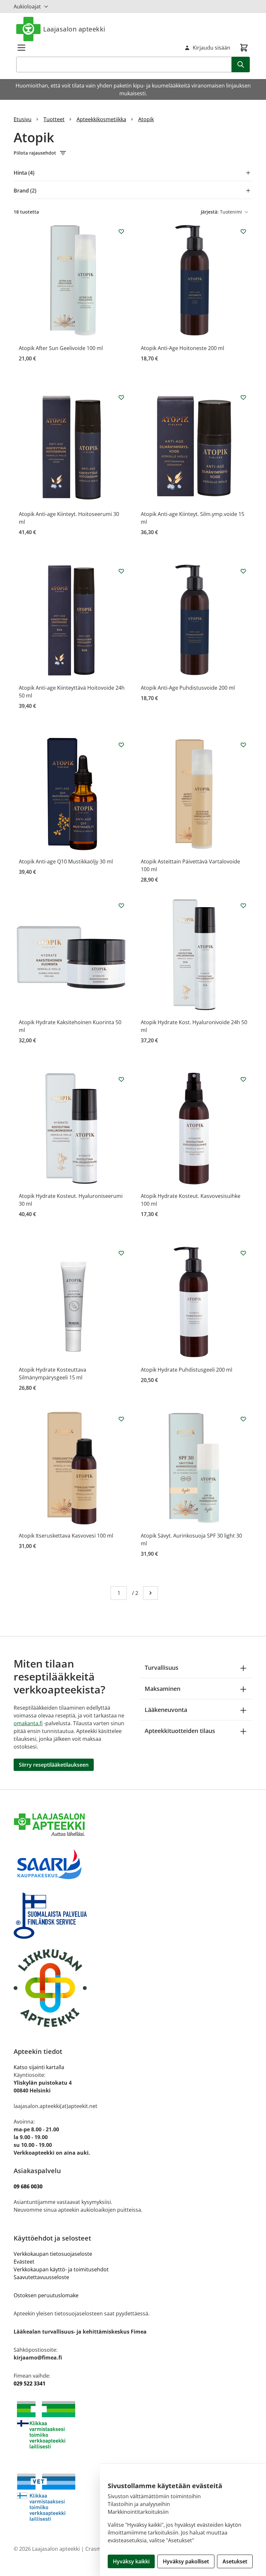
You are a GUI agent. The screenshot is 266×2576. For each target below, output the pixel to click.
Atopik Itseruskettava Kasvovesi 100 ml (66, 1536)
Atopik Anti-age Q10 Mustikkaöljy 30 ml (66, 861)
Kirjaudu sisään (212, 48)
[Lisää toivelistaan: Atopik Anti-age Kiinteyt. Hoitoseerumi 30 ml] (121, 397)
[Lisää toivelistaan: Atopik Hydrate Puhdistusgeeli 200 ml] (243, 1253)
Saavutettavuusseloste (41, 2277)
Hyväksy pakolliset (186, 2561)
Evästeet (24, 2262)
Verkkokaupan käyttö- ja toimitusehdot (62, 2269)
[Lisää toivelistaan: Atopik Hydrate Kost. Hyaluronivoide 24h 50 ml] (243, 906)
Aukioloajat (27, 6)
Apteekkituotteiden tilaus (180, 1731)
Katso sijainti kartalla (39, 2067)
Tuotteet (54, 119)
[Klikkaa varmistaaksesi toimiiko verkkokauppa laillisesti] (133, 2425)
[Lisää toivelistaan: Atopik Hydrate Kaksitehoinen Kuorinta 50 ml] (121, 906)
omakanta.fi (28, 1723)
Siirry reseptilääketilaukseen (54, 1765)
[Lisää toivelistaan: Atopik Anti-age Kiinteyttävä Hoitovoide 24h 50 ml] (121, 571)
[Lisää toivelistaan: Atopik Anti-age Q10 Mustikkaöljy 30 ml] (121, 745)
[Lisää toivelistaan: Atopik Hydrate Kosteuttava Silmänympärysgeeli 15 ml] (121, 1253)
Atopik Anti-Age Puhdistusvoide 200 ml (188, 688)
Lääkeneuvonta (166, 1710)
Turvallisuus (162, 1668)
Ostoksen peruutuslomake (46, 2295)
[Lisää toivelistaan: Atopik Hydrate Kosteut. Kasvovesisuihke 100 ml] (243, 1079)
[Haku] (241, 64)
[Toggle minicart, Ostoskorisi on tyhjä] (244, 48)
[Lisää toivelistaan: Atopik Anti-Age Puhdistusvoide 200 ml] (243, 571)
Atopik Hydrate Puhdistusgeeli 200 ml (187, 1370)
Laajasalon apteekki (74, 29)
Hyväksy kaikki (131, 2561)
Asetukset (235, 2561)
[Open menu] (21, 48)
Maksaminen (163, 1689)
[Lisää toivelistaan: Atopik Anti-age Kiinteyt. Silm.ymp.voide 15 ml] (243, 397)
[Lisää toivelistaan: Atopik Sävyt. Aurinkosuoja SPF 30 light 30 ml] (243, 1419)
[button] (133, 153)
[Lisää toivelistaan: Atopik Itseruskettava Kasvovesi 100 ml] (121, 1419)
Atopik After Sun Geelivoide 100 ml (61, 348)
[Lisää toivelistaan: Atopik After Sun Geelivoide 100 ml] (121, 231)
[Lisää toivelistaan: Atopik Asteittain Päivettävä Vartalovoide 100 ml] (243, 745)
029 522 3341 (30, 2383)
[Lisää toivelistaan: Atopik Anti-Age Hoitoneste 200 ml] (243, 231)
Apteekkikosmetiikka (101, 119)
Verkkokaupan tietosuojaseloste (53, 2254)
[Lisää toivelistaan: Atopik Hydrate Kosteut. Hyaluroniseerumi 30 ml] (121, 1079)
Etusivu (23, 119)
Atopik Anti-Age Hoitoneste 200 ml (182, 348)
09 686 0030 (28, 2186)
